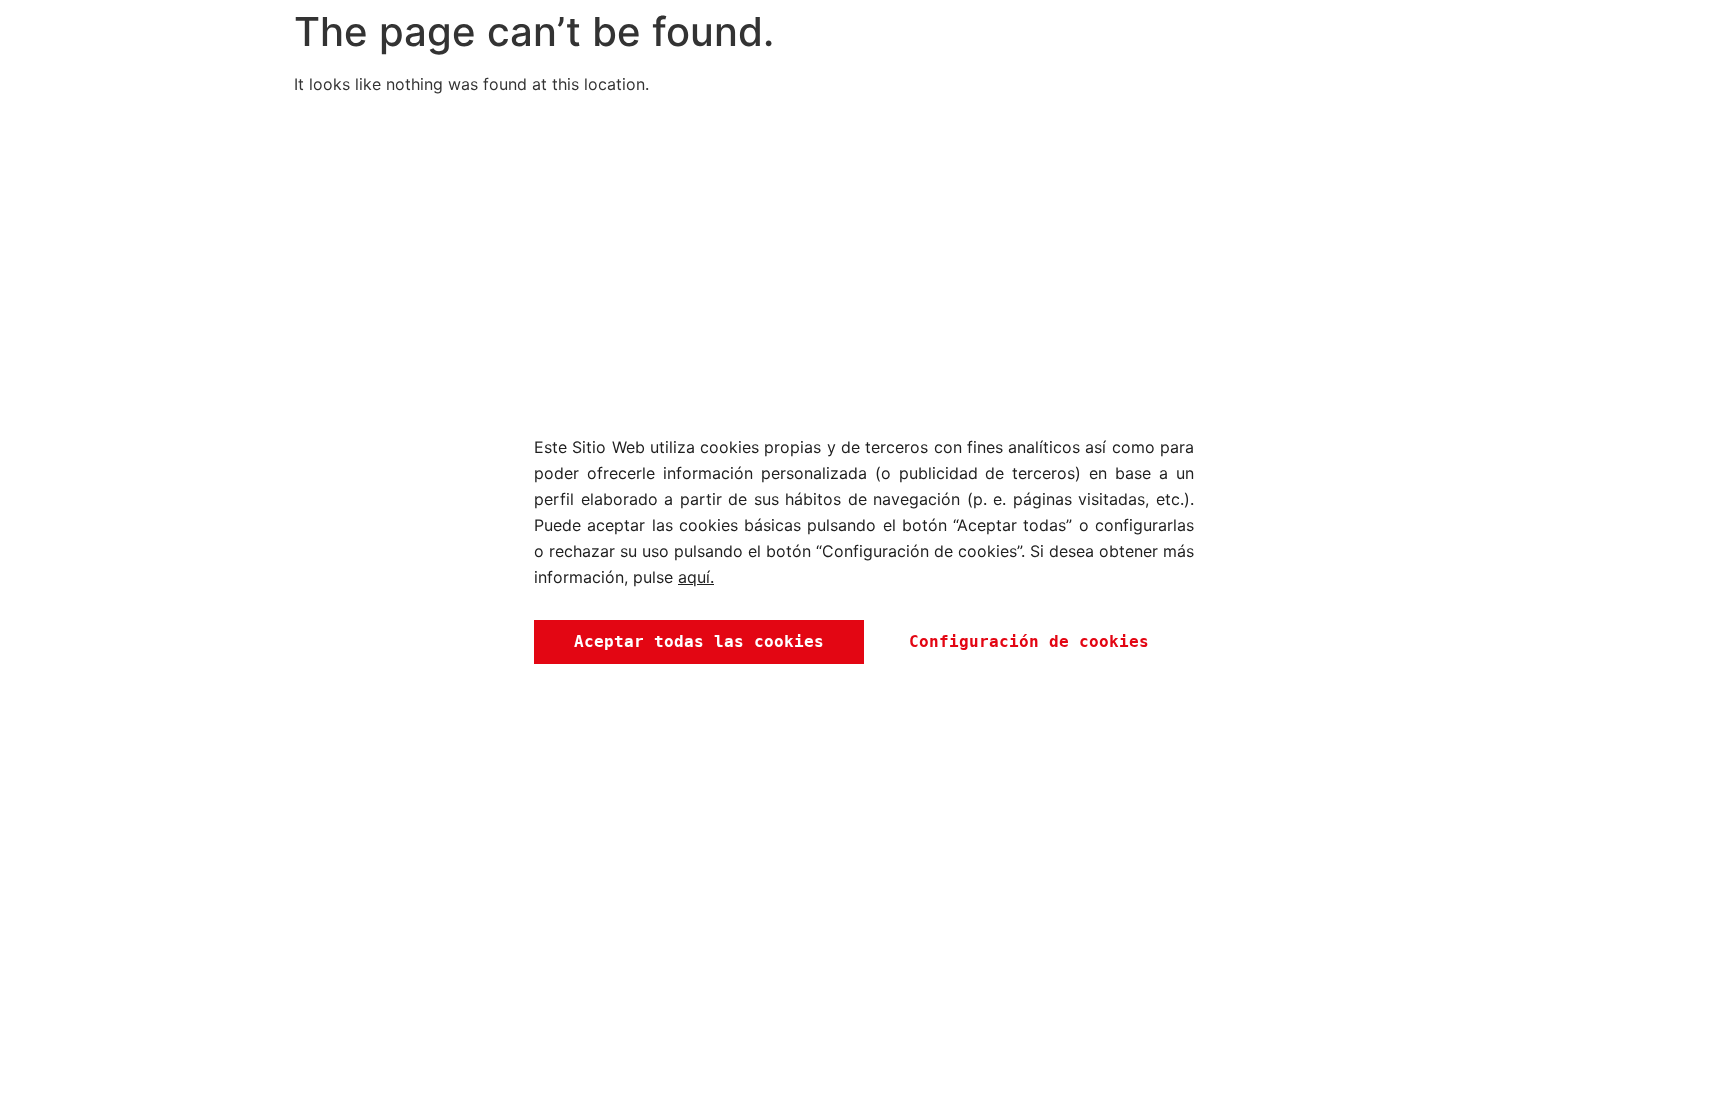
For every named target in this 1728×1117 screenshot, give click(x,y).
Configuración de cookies (1029, 641)
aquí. (696, 577)
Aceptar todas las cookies (699, 641)
